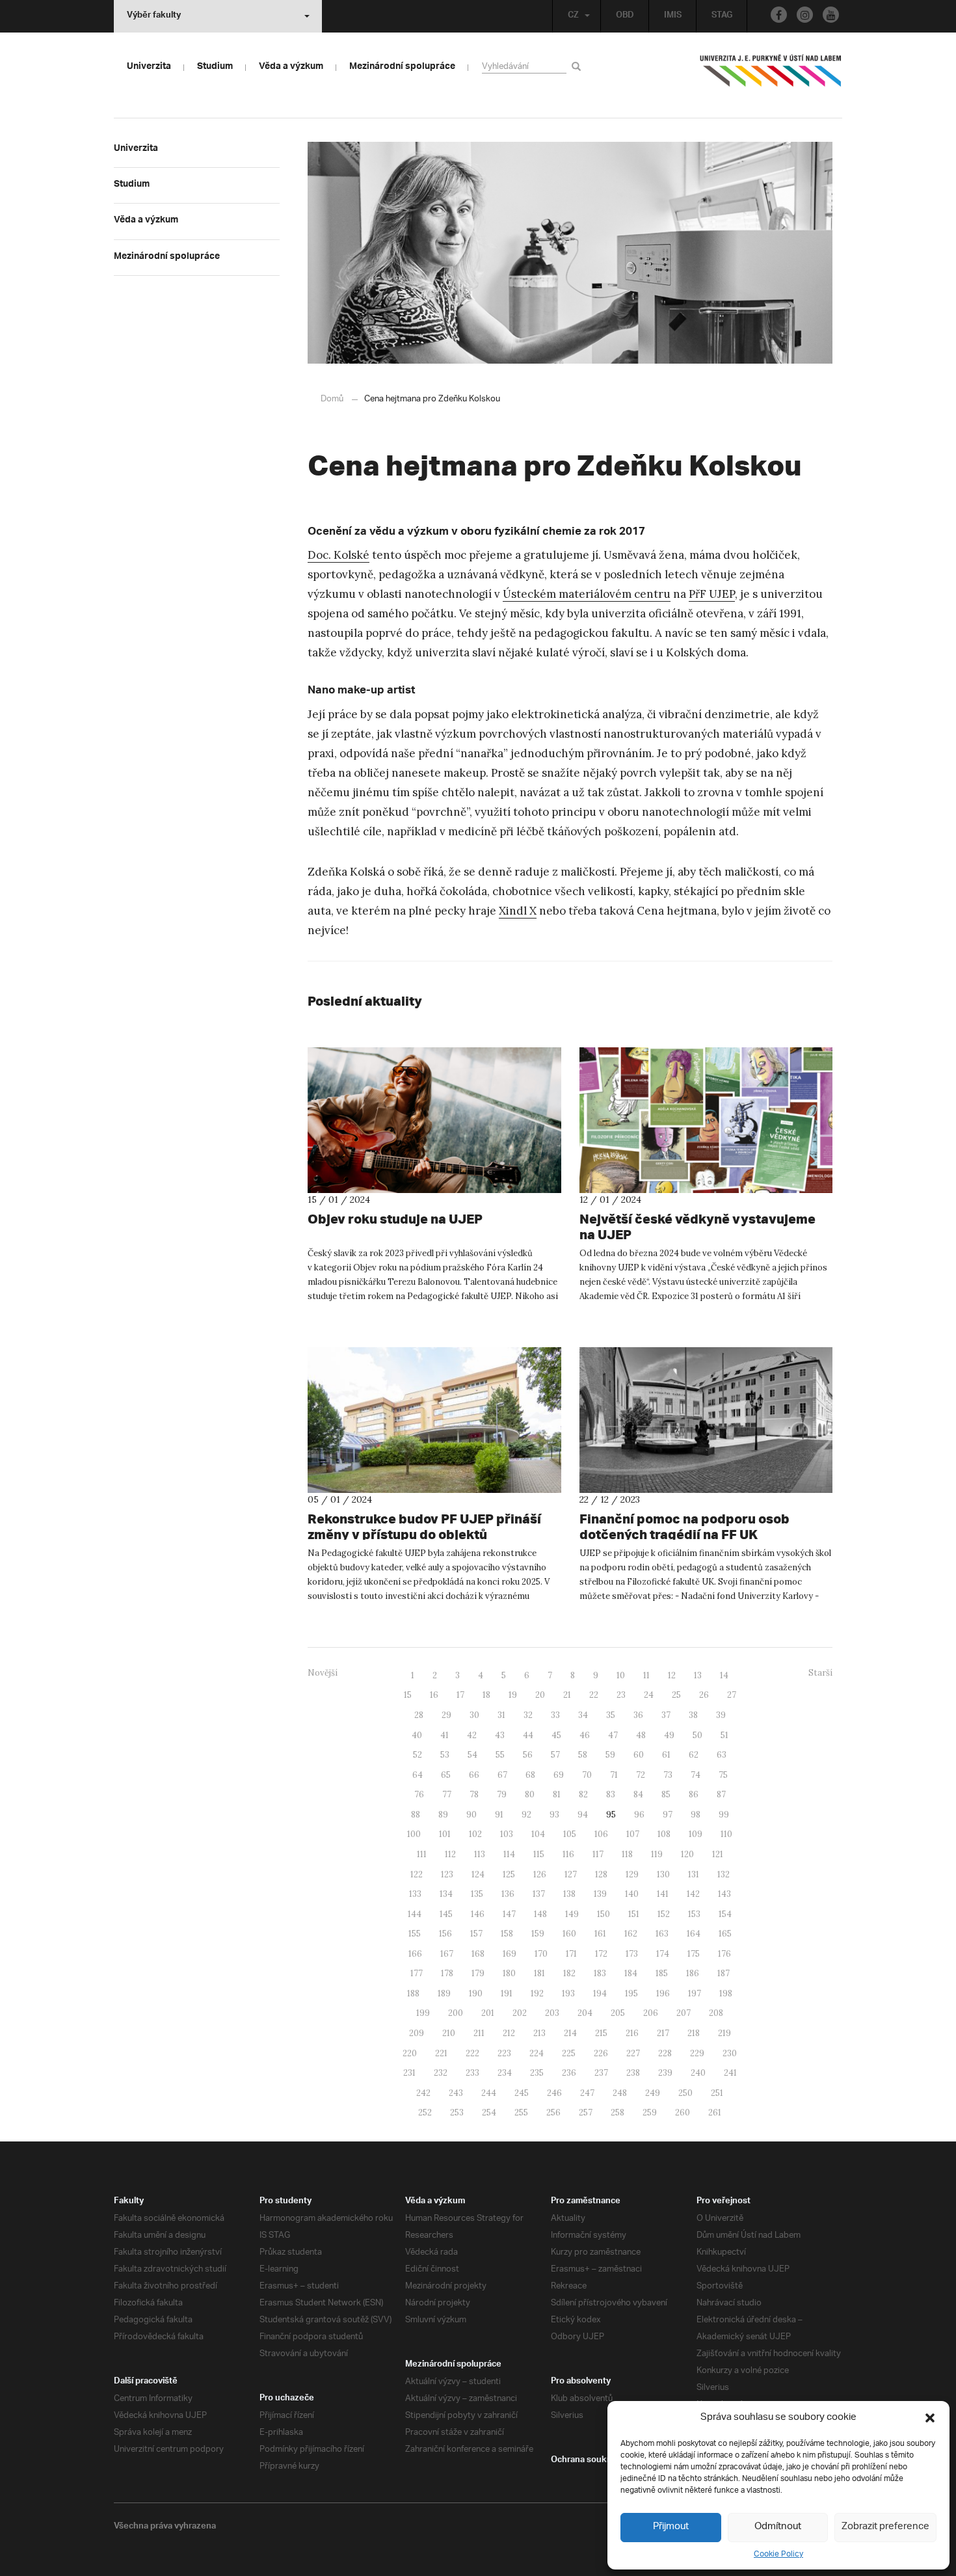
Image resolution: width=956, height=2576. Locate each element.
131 (694, 1874)
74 (696, 1775)
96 (639, 1815)
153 (694, 1914)
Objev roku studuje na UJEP (395, 1219)
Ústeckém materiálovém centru (587, 594)
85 (666, 1794)
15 (408, 1695)
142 (693, 1894)
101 (445, 1834)
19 (513, 1695)
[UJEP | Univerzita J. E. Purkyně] (771, 76)
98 (696, 1815)
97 (668, 1815)
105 (570, 1834)
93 (554, 1815)
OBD (625, 16)
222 (472, 2053)
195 (631, 1993)
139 (600, 1894)
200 (456, 2013)
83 (611, 1794)
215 (601, 2033)
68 (530, 1775)
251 (717, 2093)
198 (726, 1993)
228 (665, 2053)
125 (509, 1874)
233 (472, 2073)
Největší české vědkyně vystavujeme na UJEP (697, 1227)
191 (507, 1993)
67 (502, 1775)
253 (457, 2113)
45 (556, 1735)
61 (666, 1755)
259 (650, 2113)
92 (526, 1815)
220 (410, 2053)
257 (586, 2113)
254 (489, 2113)
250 (685, 2093)
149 (572, 1914)
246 (554, 2093)
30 (474, 1715)
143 (724, 1894)
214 (570, 2033)
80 (530, 1794)
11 (646, 1675)
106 (601, 1834)
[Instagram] (805, 15)
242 (423, 2093)
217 (663, 2033)
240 (698, 2073)
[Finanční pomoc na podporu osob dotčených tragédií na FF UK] (706, 1420)
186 (693, 1973)
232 (441, 2073)
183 (600, 1973)
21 (567, 1695)
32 (528, 1715)
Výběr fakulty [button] (154, 16)
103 (507, 1834)
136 (508, 1894)
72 (641, 1775)
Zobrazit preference (885, 2527)
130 (663, 1874)
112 (450, 1854)
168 (478, 1954)
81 (557, 1794)
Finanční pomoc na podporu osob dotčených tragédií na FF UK (684, 1526)
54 (472, 1755)
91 (499, 1815)
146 (478, 1914)
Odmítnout (778, 2527)
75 (723, 1775)
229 (697, 2053)
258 (617, 2113)
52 (418, 1755)
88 (416, 1815)
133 (415, 1894)
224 (537, 2053)
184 (631, 1973)
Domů (332, 399)
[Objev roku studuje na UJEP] (434, 1120)
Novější (323, 1673)
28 (419, 1715)
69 (559, 1775)
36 (638, 1715)
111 (422, 1854)
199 (423, 2013)
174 (663, 1954)
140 (632, 1894)
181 (539, 1973)
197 (695, 1993)
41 (445, 1735)
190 (476, 1993)
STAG (722, 16)
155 (415, 1934)
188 (413, 1993)
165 (725, 1934)
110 (726, 1834)
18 (486, 1695)
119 (657, 1854)
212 (509, 2033)
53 (445, 1755)
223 (504, 2053)
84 (638, 1794)
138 (569, 1894)
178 (447, 1973)
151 (634, 1914)
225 (569, 2053)
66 (474, 1775)
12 (672, 1675)
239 (665, 2073)
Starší (820, 1673)
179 (478, 1973)
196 (663, 1993)
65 (446, 1775)
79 (502, 1794)
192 (537, 1993)
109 (696, 1834)
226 (601, 2053)
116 (568, 1854)
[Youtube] (831, 15)
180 (509, 1973)
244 (489, 2093)
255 (521, 2113)
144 (415, 1914)
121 (718, 1854)
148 (540, 1914)
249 (653, 2093)
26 (704, 1695)
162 (631, 1934)
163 (662, 1934)
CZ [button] (573, 16)
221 (441, 2053)
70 (587, 1775)
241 (730, 2073)
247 (587, 2093)
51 (724, 1735)
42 (472, 1735)
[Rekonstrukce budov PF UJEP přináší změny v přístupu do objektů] (434, 1420)
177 (417, 1973)
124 (478, 1874)
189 (444, 1993)
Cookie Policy (778, 2554)
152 (664, 1914)
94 (583, 1815)
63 (722, 1755)
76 (419, 1794)
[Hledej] (578, 66)
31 (501, 1715)
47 (613, 1735)
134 (446, 1894)
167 (447, 1954)
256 (553, 2113)
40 (417, 1735)
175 (694, 1954)
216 (632, 2033)
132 (724, 1874)
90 (471, 1815)
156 (445, 1934)
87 (721, 1794)
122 (417, 1874)
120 (687, 1854)
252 (425, 2113)
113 (480, 1854)
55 (500, 1755)
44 (528, 1735)
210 (449, 2033)
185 (662, 1973)
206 (651, 2013)
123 (447, 1874)
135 (477, 1894)
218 (694, 2033)
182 (569, 1973)
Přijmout (671, 2527)
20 (540, 1695)
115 (539, 1854)
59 (610, 1755)
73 (668, 1775)
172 (601, 1954)
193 (568, 1993)
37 (666, 1715)
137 (539, 1894)
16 (434, 1695)
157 (476, 1934)
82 (583, 1794)
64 (418, 1775)
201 (488, 2013)
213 (539, 2033)
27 (732, 1695)
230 (730, 2053)
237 (601, 2073)
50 (697, 1735)
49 (669, 1735)
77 (447, 1794)
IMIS (673, 16)
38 (693, 1715)
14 (724, 1675)
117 (598, 1854)
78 (474, 1794)
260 (683, 2113)
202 (520, 2013)
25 (676, 1695)
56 (528, 1755)
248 (620, 2093)
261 (715, 2113)
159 (538, 1934)
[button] (930, 2418)
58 (583, 1755)
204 (585, 2013)
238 (633, 2073)
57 (555, 1755)
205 (618, 2013)
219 (724, 2033)
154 (725, 1914)
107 (633, 1834)
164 (694, 1934)
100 (414, 1834)
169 (510, 1954)
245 (522, 2093)
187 (724, 1973)
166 (415, 1954)
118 (627, 1854)
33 (555, 1715)
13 (698, 1675)
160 (569, 1934)
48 (641, 1735)
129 (632, 1874)
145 (446, 1914)
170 (541, 1954)
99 (724, 1815)
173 (632, 1954)
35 (611, 1715)
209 (417, 2033)
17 (460, 1695)
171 (571, 1954)
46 (585, 1735)
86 (694, 1794)
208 (716, 2013)
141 (663, 1894)
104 (538, 1834)
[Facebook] (779, 15)
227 (633, 2053)
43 (500, 1735)
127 (571, 1874)
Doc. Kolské (339, 555)
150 (604, 1914)
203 (552, 2013)
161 (600, 1934)
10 (621, 1675)
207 (684, 2013)
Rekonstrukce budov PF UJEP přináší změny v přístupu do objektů (424, 1526)
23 (621, 1695)
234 (505, 2073)
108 (664, 1834)
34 (583, 1715)
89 (443, 1815)
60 (639, 1755)
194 (600, 1993)
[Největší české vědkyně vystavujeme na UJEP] (706, 1120)
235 (537, 2073)
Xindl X (518, 911)
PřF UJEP (712, 594)
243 (456, 2093)
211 (479, 2033)
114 (509, 1854)
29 (446, 1715)
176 (724, 1954)
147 (509, 1914)
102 (475, 1834)
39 (721, 1715)
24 (649, 1695)
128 (601, 1874)
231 (409, 2073)
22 (594, 1695)
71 (614, 1775)
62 (694, 1755)
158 (507, 1934)
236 (569, 2073)
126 (540, 1874)
